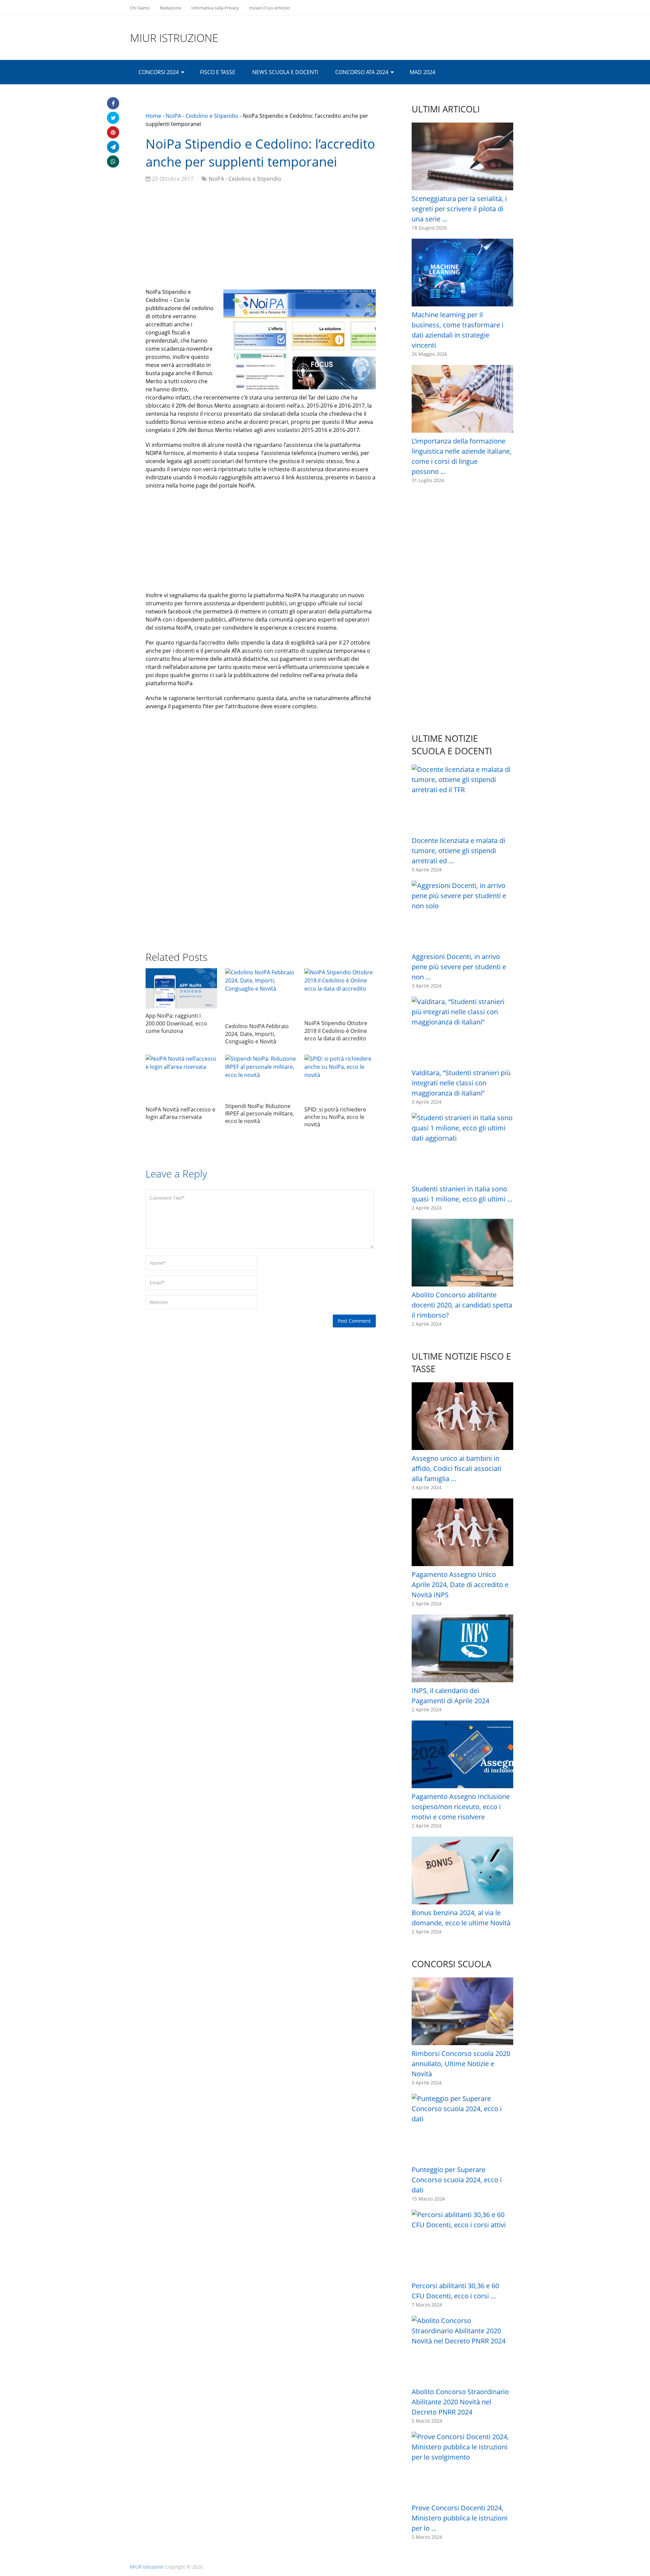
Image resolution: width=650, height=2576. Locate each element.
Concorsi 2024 (159, 72)
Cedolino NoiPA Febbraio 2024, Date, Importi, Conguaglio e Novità (257, 1034)
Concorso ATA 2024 (362, 72)
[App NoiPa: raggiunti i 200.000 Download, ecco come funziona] (181, 988)
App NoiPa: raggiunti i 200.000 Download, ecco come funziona (176, 1023)
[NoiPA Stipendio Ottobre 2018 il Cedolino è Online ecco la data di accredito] (340, 992)
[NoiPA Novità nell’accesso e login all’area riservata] (181, 1078)
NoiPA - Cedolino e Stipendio (202, 116)
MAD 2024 (422, 72)
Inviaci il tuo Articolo (269, 8)
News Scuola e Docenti (285, 72)
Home (153, 116)
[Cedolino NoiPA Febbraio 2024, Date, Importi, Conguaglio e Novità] (261, 994)
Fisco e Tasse (218, 72)
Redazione (171, 8)
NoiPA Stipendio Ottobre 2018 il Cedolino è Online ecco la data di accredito (336, 1031)
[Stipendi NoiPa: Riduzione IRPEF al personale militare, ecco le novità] (261, 1077)
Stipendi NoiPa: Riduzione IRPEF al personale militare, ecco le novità (260, 1114)
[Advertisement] (261, 237)
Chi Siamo (140, 8)
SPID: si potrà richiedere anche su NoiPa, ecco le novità (335, 1117)
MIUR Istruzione (174, 38)
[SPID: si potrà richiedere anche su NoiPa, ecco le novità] (340, 1078)
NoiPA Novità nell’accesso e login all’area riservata (180, 1113)
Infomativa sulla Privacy (215, 8)
